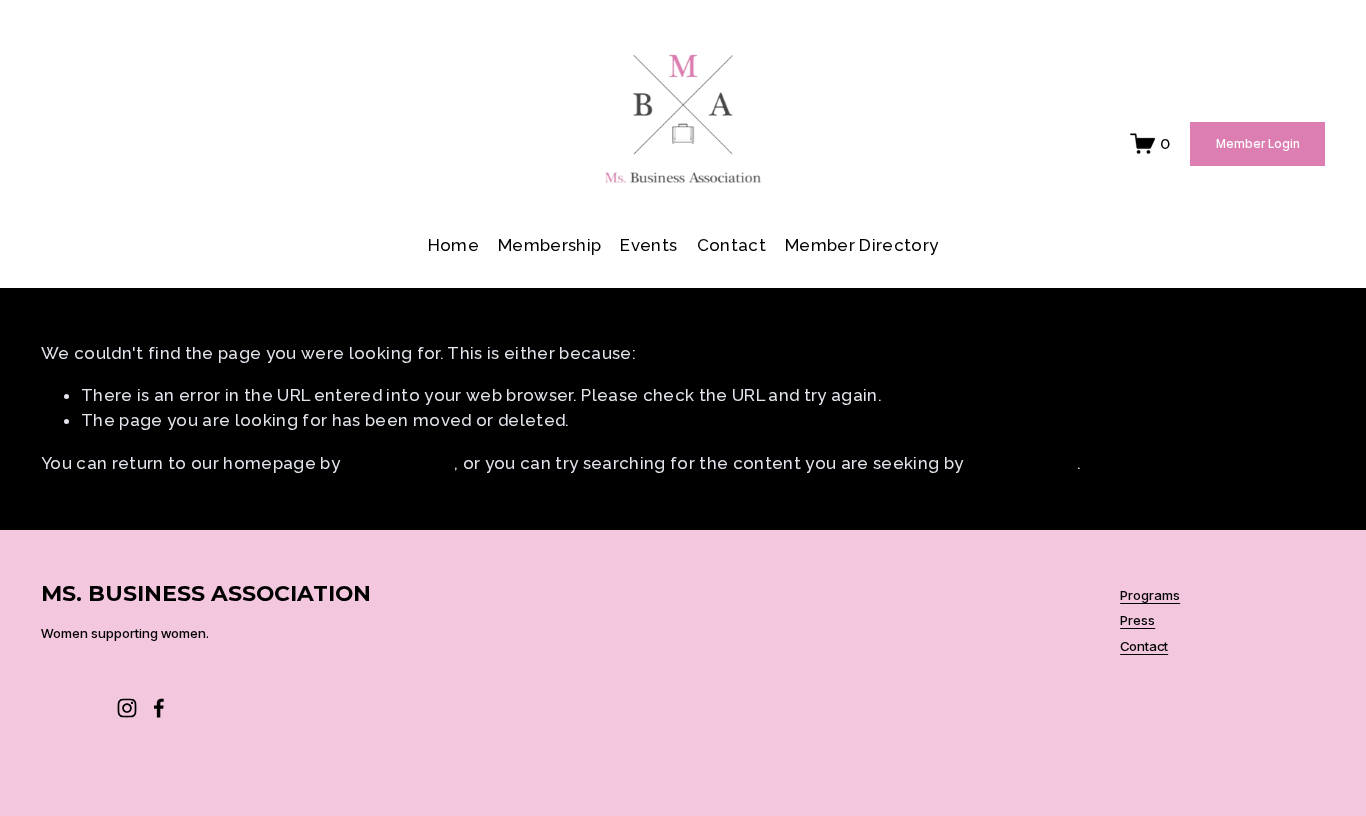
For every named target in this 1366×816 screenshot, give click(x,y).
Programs (1150, 596)
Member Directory (861, 245)
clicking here (398, 463)
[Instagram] (127, 708)
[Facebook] (159, 708)
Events (648, 245)
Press (1137, 621)
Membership (549, 245)
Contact (731, 245)
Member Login (1258, 144)
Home (453, 245)
